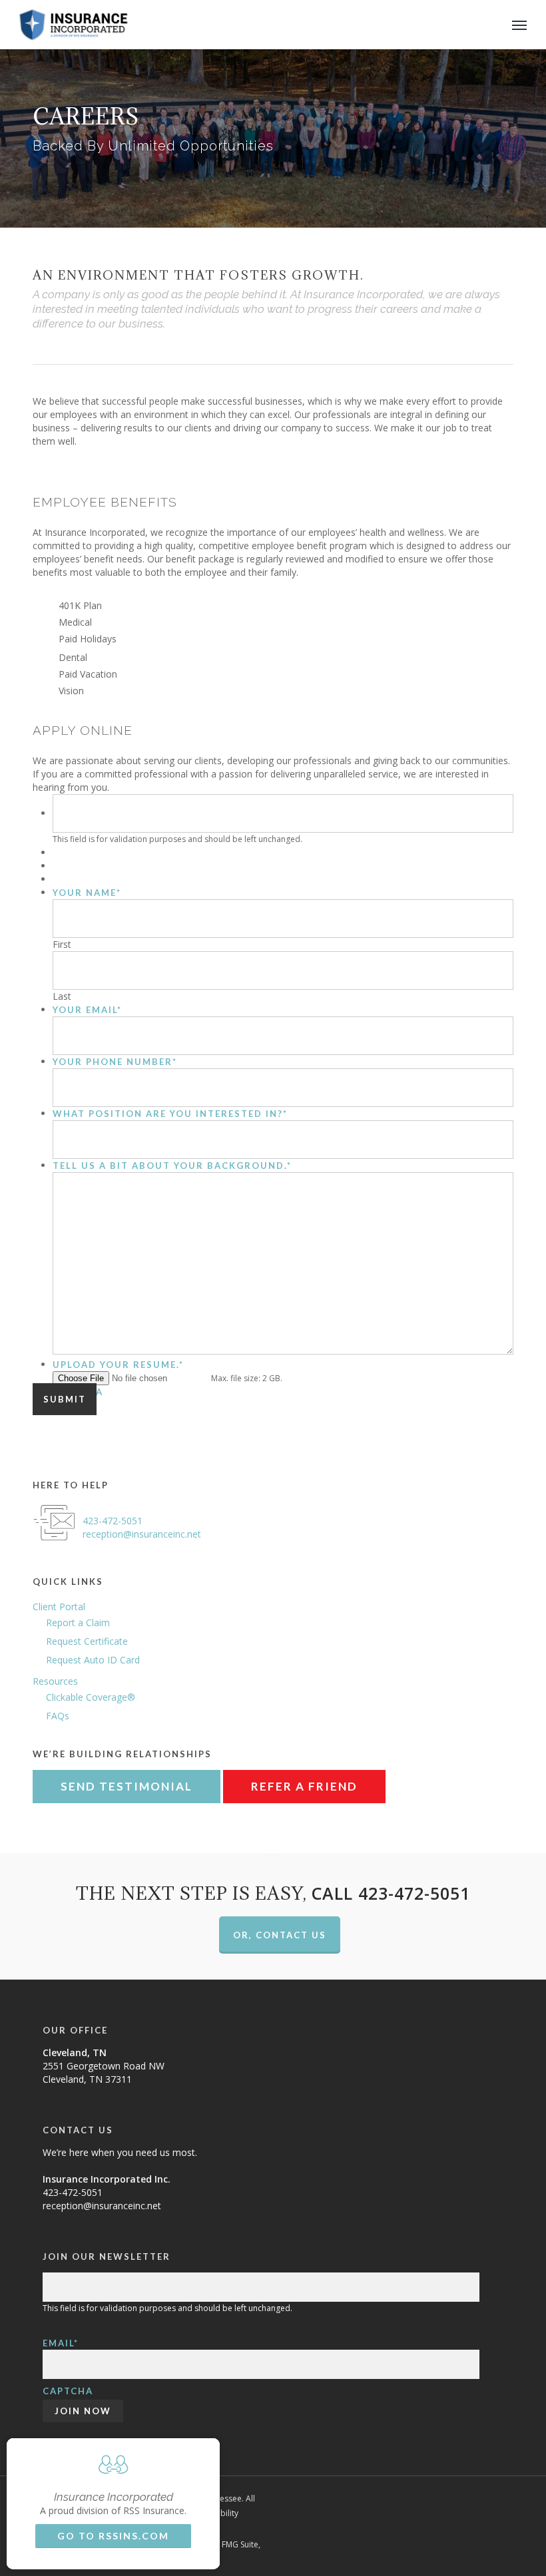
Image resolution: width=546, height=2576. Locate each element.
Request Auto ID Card (93, 1660)
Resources (55, 1681)
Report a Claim (78, 1622)
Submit (65, 1399)
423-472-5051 (113, 1521)
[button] (519, 25)
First (62, 944)
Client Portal (59, 1607)
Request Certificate (87, 1641)
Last (62, 996)
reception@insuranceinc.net (142, 1534)
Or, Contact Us (280, 1935)
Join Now (83, 2411)
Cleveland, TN (75, 2052)
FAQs (58, 1716)
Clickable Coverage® (91, 1697)
